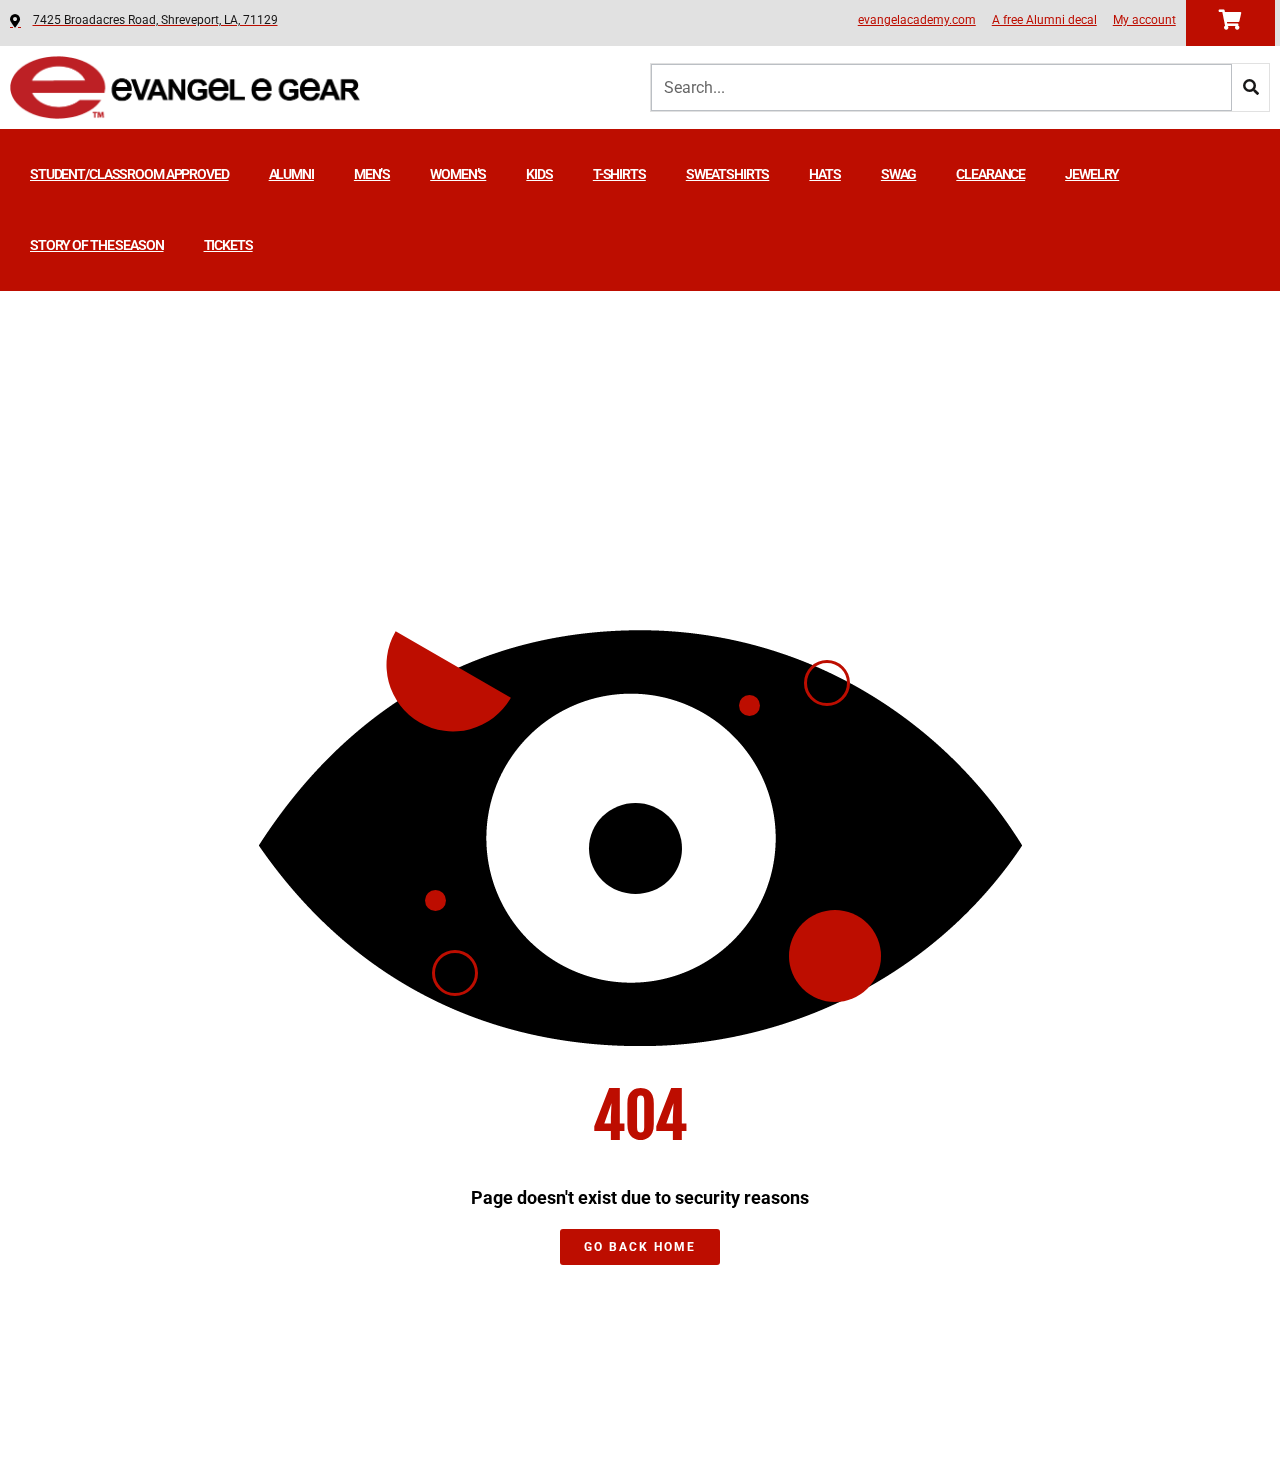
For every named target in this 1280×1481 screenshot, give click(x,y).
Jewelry (1092, 174)
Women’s (458, 174)
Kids (539, 174)
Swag (898, 174)
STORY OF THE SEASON (97, 245)
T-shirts (619, 174)
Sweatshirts (728, 174)
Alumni (291, 174)
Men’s (372, 174)
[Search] (1250, 87)
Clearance (990, 174)
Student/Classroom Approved (129, 174)
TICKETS (228, 245)
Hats (824, 174)
